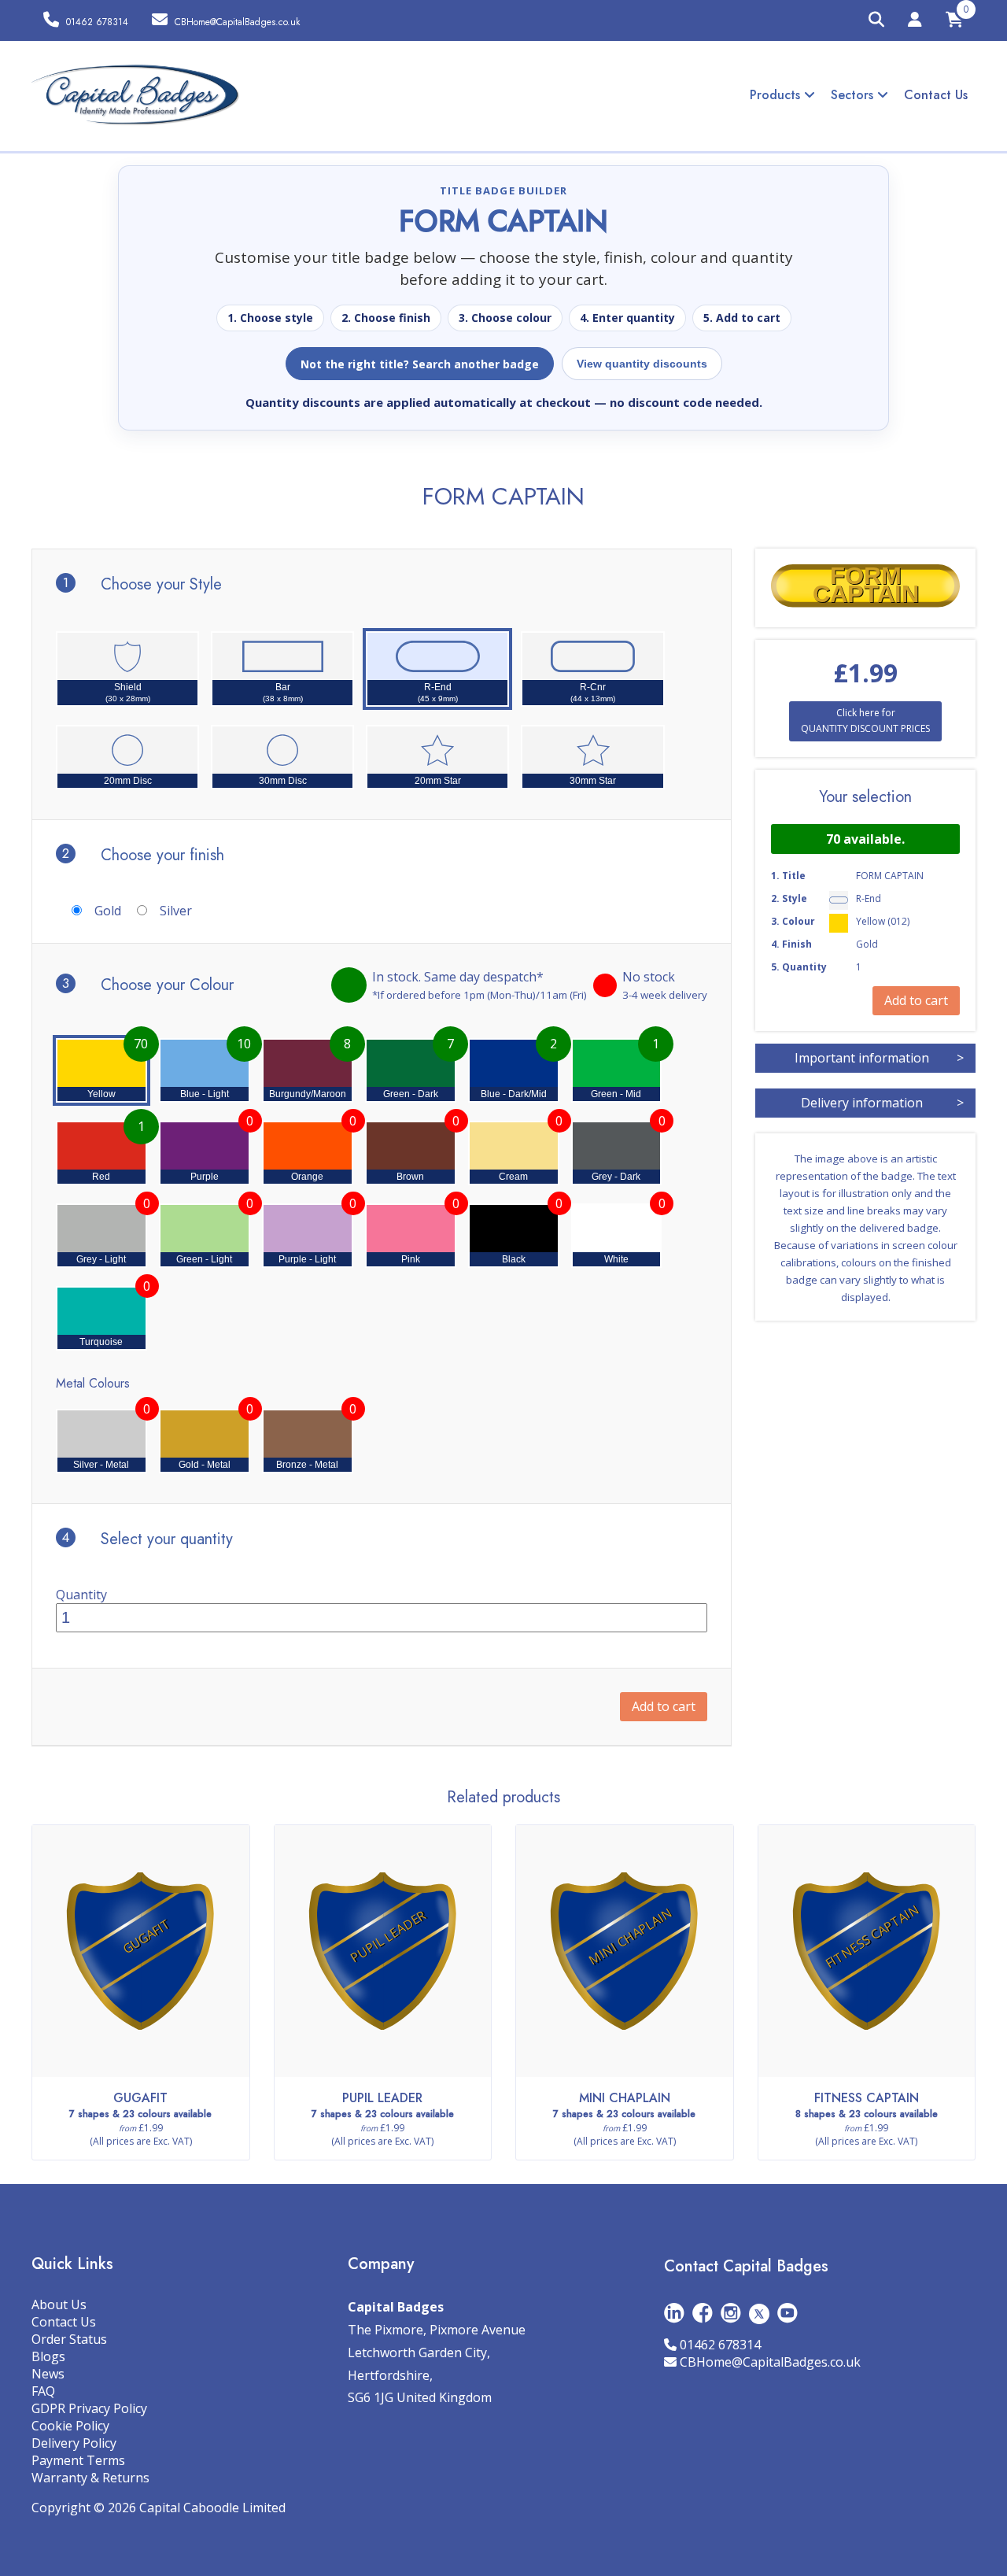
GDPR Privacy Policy (89, 2408)
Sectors (854, 95)
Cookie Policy (70, 2426)
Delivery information (882, 1103)
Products (777, 95)
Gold (108, 911)
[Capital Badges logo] (136, 95)
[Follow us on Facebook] (703, 2313)
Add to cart (664, 1706)
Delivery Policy (74, 2443)
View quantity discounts (642, 364)
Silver (176, 911)
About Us (59, 2304)
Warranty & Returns (90, 2478)
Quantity (81, 1595)
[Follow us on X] (759, 2313)
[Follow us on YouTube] (788, 2313)
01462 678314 (720, 2345)
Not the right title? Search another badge (420, 364)
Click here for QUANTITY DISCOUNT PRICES (865, 721)
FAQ (43, 2391)
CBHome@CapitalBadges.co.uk (770, 2362)
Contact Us (936, 95)
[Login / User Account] (915, 22)
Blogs (48, 2356)
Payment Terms (78, 2460)
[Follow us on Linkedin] (674, 2313)
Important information (879, 1058)
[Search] (876, 20)
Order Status (69, 2339)
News (48, 2374)
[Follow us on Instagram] (731, 2313)
